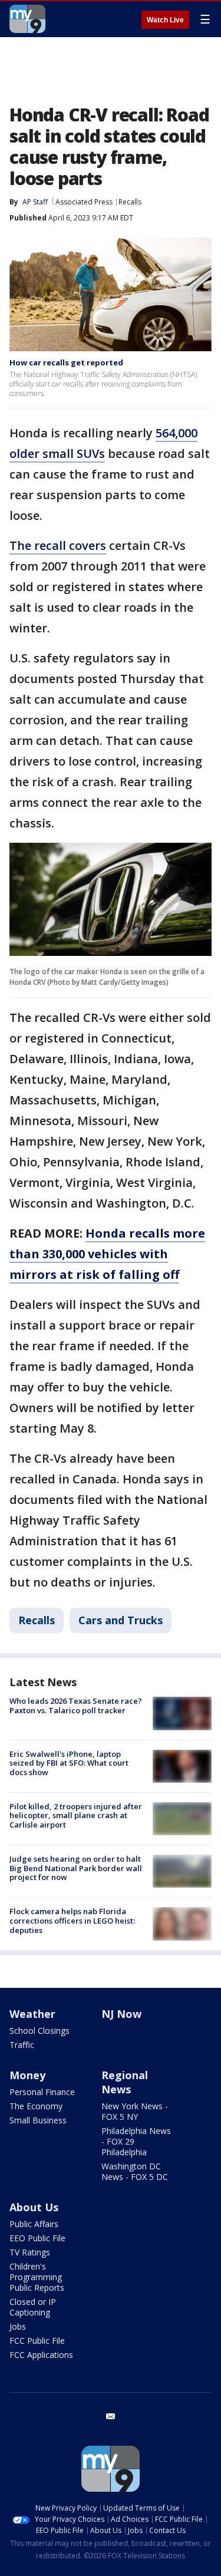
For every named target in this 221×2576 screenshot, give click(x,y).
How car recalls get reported (66, 362)
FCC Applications (41, 2355)
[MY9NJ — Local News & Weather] (27, 19)
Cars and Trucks (121, 1620)
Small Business (38, 2120)
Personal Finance (42, 2092)
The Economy (36, 2106)
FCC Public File (37, 2341)
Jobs (18, 2326)
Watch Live (165, 20)
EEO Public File (37, 2238)
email (111, 2416)
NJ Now (121, 2014)
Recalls (130, 202)
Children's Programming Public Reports (37, 2277)
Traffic (22, 2045)
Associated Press (84, 202)
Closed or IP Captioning (33, 2307)
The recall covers (58, 545)
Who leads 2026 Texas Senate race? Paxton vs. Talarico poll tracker (76, 1706)
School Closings (39, 2031)
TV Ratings (30, 2252)
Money (27, 2075)
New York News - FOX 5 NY (135, 2111)
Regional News (125, 2082)
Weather (32, 2014)
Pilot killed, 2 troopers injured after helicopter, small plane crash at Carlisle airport (76, 1815)
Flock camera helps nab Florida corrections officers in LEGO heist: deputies (72, 1920)
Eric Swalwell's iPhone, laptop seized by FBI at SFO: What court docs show (69, 1763)
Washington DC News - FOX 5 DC (135, 2171)
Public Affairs (34, 2224)
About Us (34, 2207)
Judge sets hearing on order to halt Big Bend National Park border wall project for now (76, 1868)
